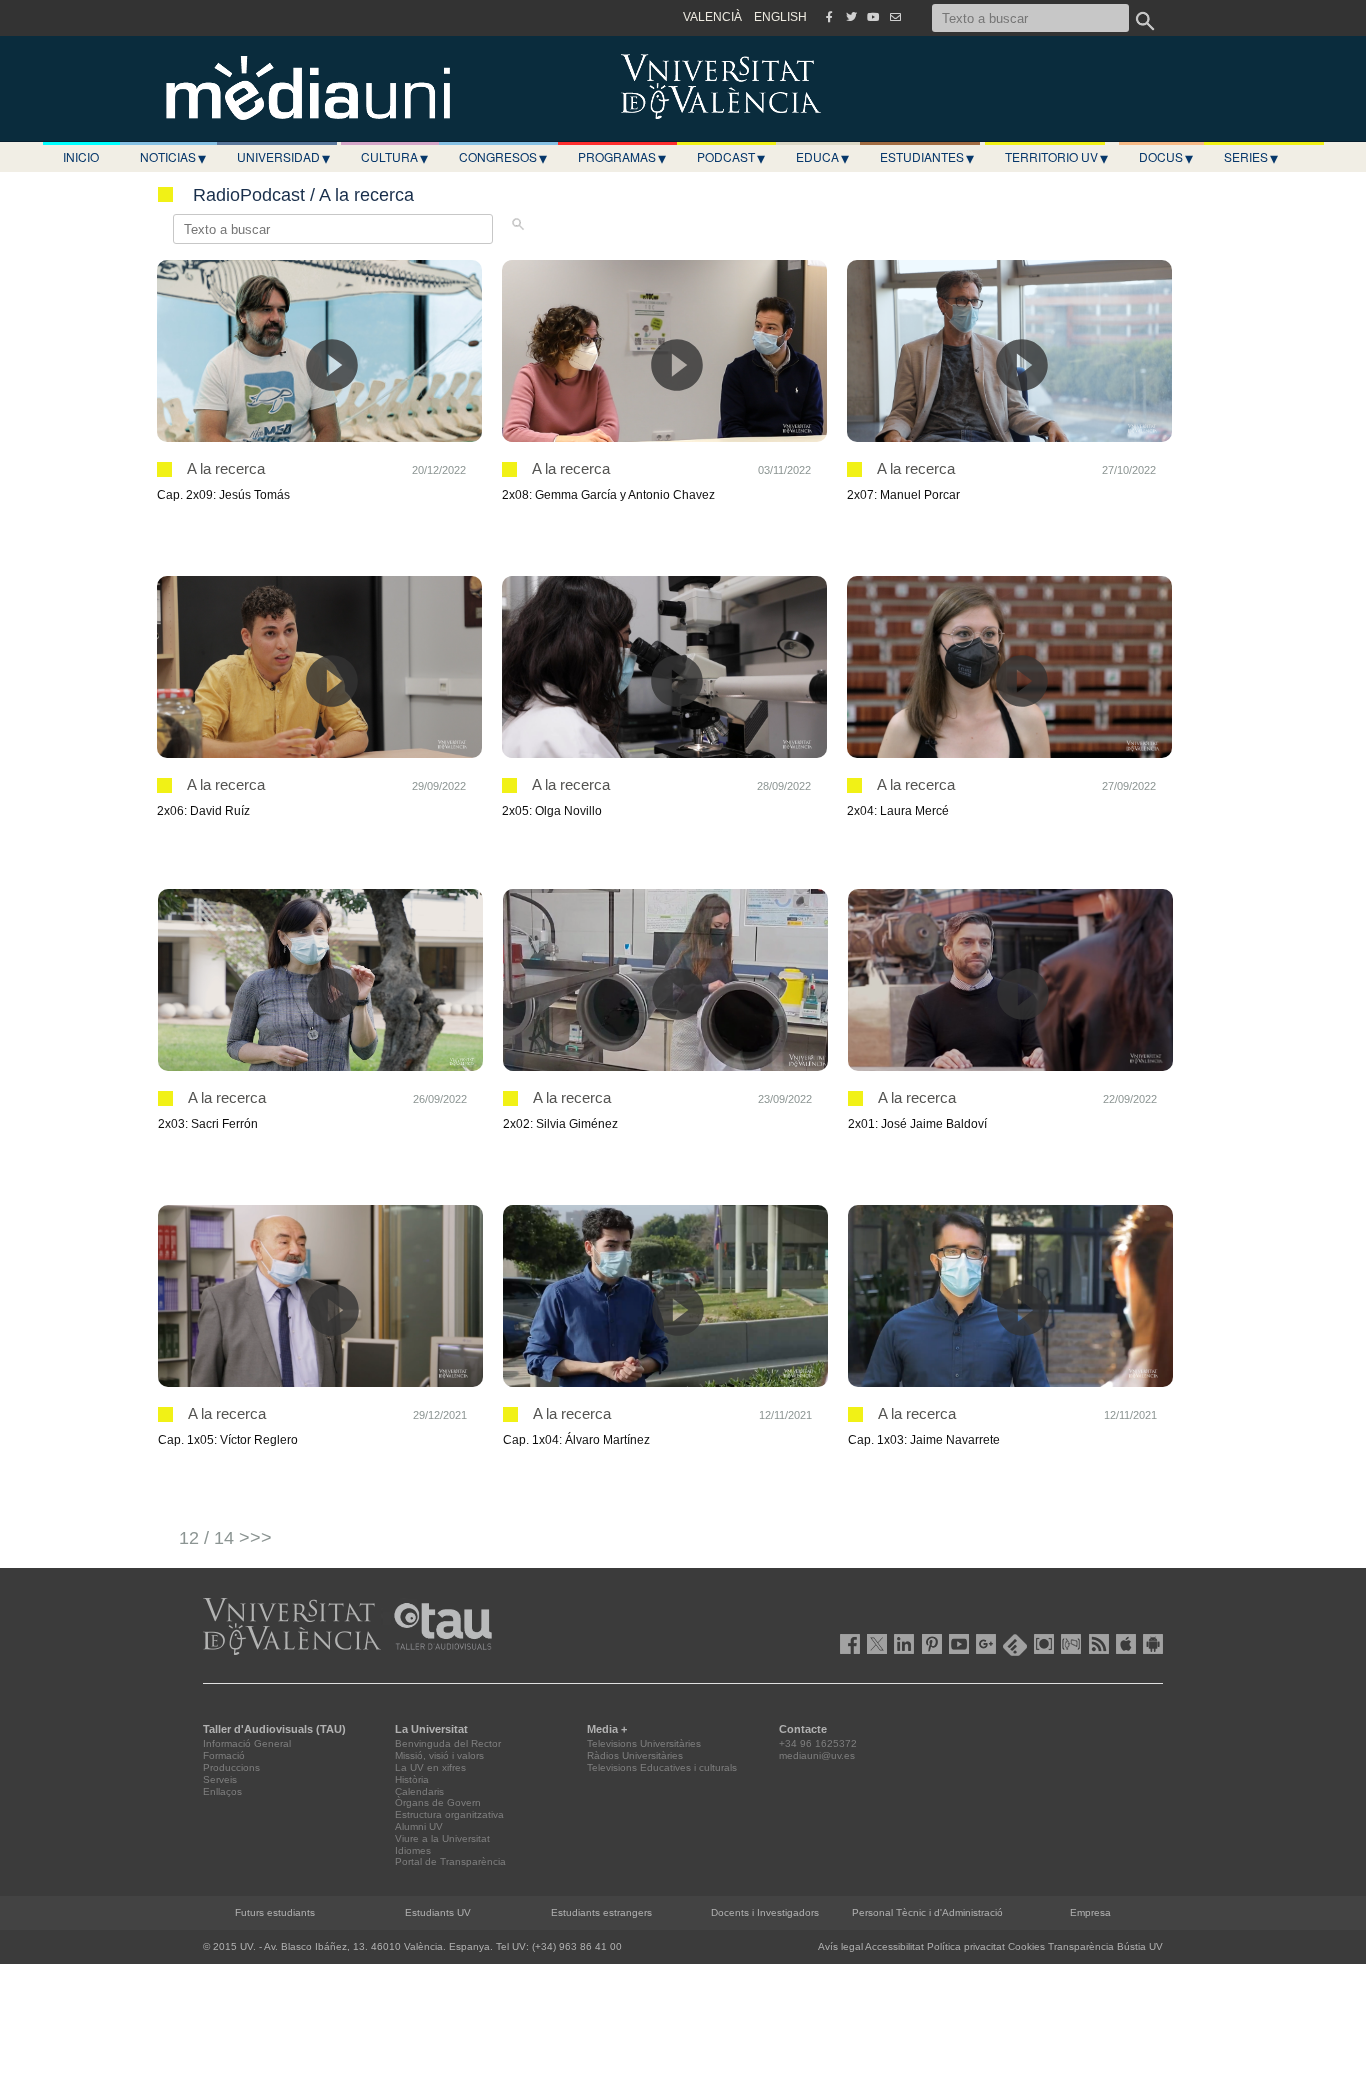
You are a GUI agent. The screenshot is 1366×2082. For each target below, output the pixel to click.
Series (1251, 157)
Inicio (81, 156)
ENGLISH (780, 17)
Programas (622, 157)
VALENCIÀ (712, 17)
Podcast (731, 157)
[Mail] (895, 17)
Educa (822, 157)
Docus (1166, 157)
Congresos (503, 157)
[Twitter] (851, 17)
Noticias (173, 157)
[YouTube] (873, 17)
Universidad (283, 157)
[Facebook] (829, 17)
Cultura (394, 157)
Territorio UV (1056, 157)
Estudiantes (927, 157)
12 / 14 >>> (225, 1538)
